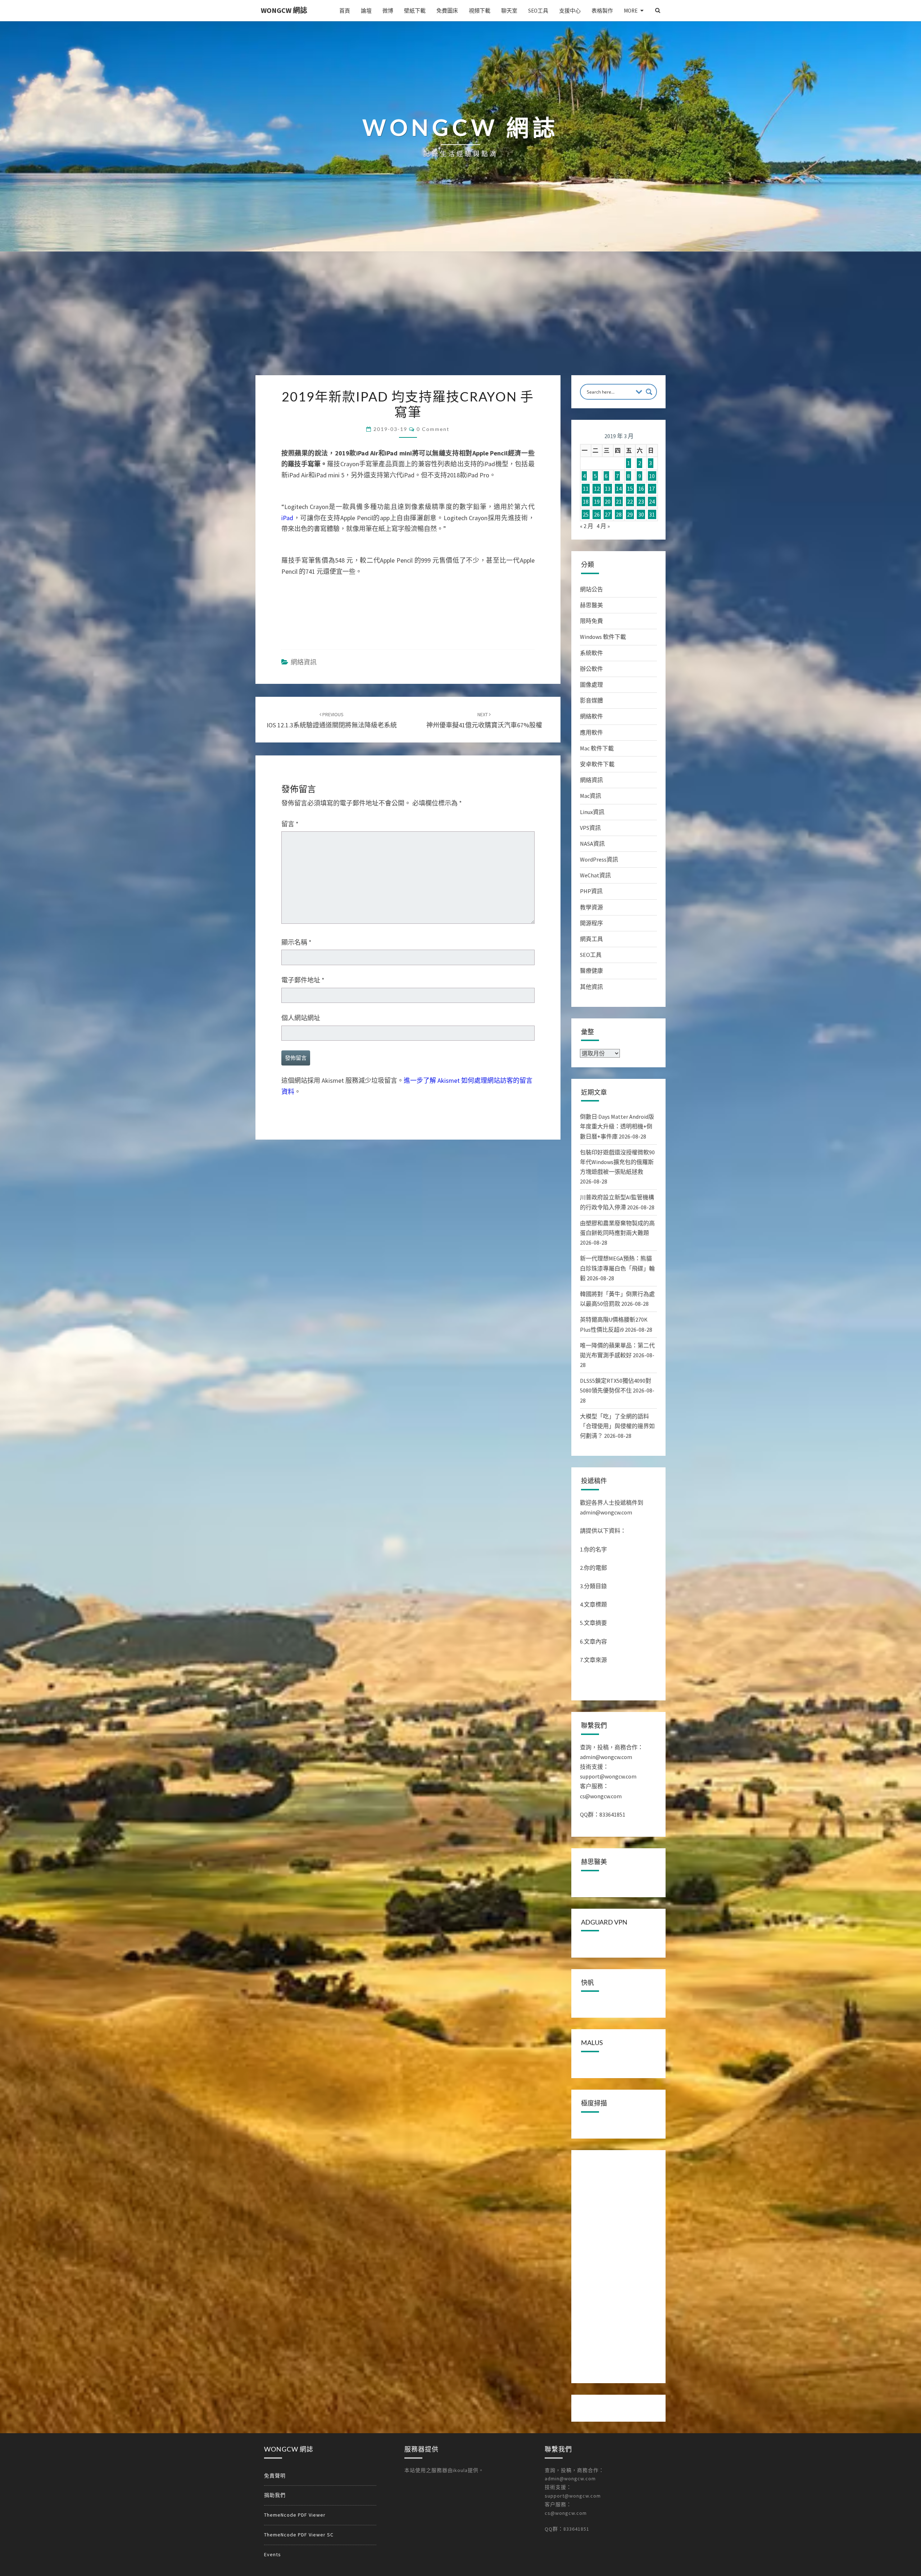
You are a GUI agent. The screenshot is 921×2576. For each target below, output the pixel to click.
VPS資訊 (590, 828)
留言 (290, 824)
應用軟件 (591, 732)
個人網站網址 (301, 1018)
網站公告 (591, 589)
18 (586, 501)
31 (652, 514)
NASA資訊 (592, 844)
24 (652, 501)
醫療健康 (591, 971)
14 (619, 489)
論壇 (366, 11)
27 (608, 514)
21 (619, 501)
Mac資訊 (591, 796)
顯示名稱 (296, 942)
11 (586, 489)
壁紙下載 (415, 11)
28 (619, 514)
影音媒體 (591, 700)
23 (641, 501)
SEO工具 (538, 11)
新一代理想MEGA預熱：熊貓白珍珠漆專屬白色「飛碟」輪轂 (617, 1268)
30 (641, 514)
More (631, 11)
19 (597, 501)
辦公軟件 (591, 669)
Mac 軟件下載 (597, 748)
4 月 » (603, 526)
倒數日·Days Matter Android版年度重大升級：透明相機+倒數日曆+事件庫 (617, 1126)
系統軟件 (591, 653)
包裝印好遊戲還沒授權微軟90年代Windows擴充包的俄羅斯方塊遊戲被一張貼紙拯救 (617, 1162)
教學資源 (591, 907)
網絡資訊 (304, 662)
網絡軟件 (591, 716)
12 (597, 489)
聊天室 (509, 11)
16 (641, 489)
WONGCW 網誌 (284, 10)
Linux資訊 (592, 812)
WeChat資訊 (595, 875)
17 (652, 489)
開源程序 (591, 923)
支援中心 (570, 11)
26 (597, 514)
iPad (287, 518)
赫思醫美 (591, 605)
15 (630, 489)
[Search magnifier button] (649, 392)
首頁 (345, 11)
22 (630, 501)
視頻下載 (480, 11)
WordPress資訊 (599, 859)
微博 (388, 11)
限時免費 (591, 621)
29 (630, 514)
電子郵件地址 (303, 980)
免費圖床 (447, 11)
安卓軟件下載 (597, 764)
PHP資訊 (591, 891)
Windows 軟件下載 (603, 637)
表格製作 (602, 11)
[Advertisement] (460, 321)
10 (652, 476)
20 (608, 501)
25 (586, 514)
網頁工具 (591, 939)
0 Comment (433, 429)
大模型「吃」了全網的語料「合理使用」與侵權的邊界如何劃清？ (617, 1426)
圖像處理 (591, 685)
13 (608, 489)
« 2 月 (587, 526)
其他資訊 (591, 987)
